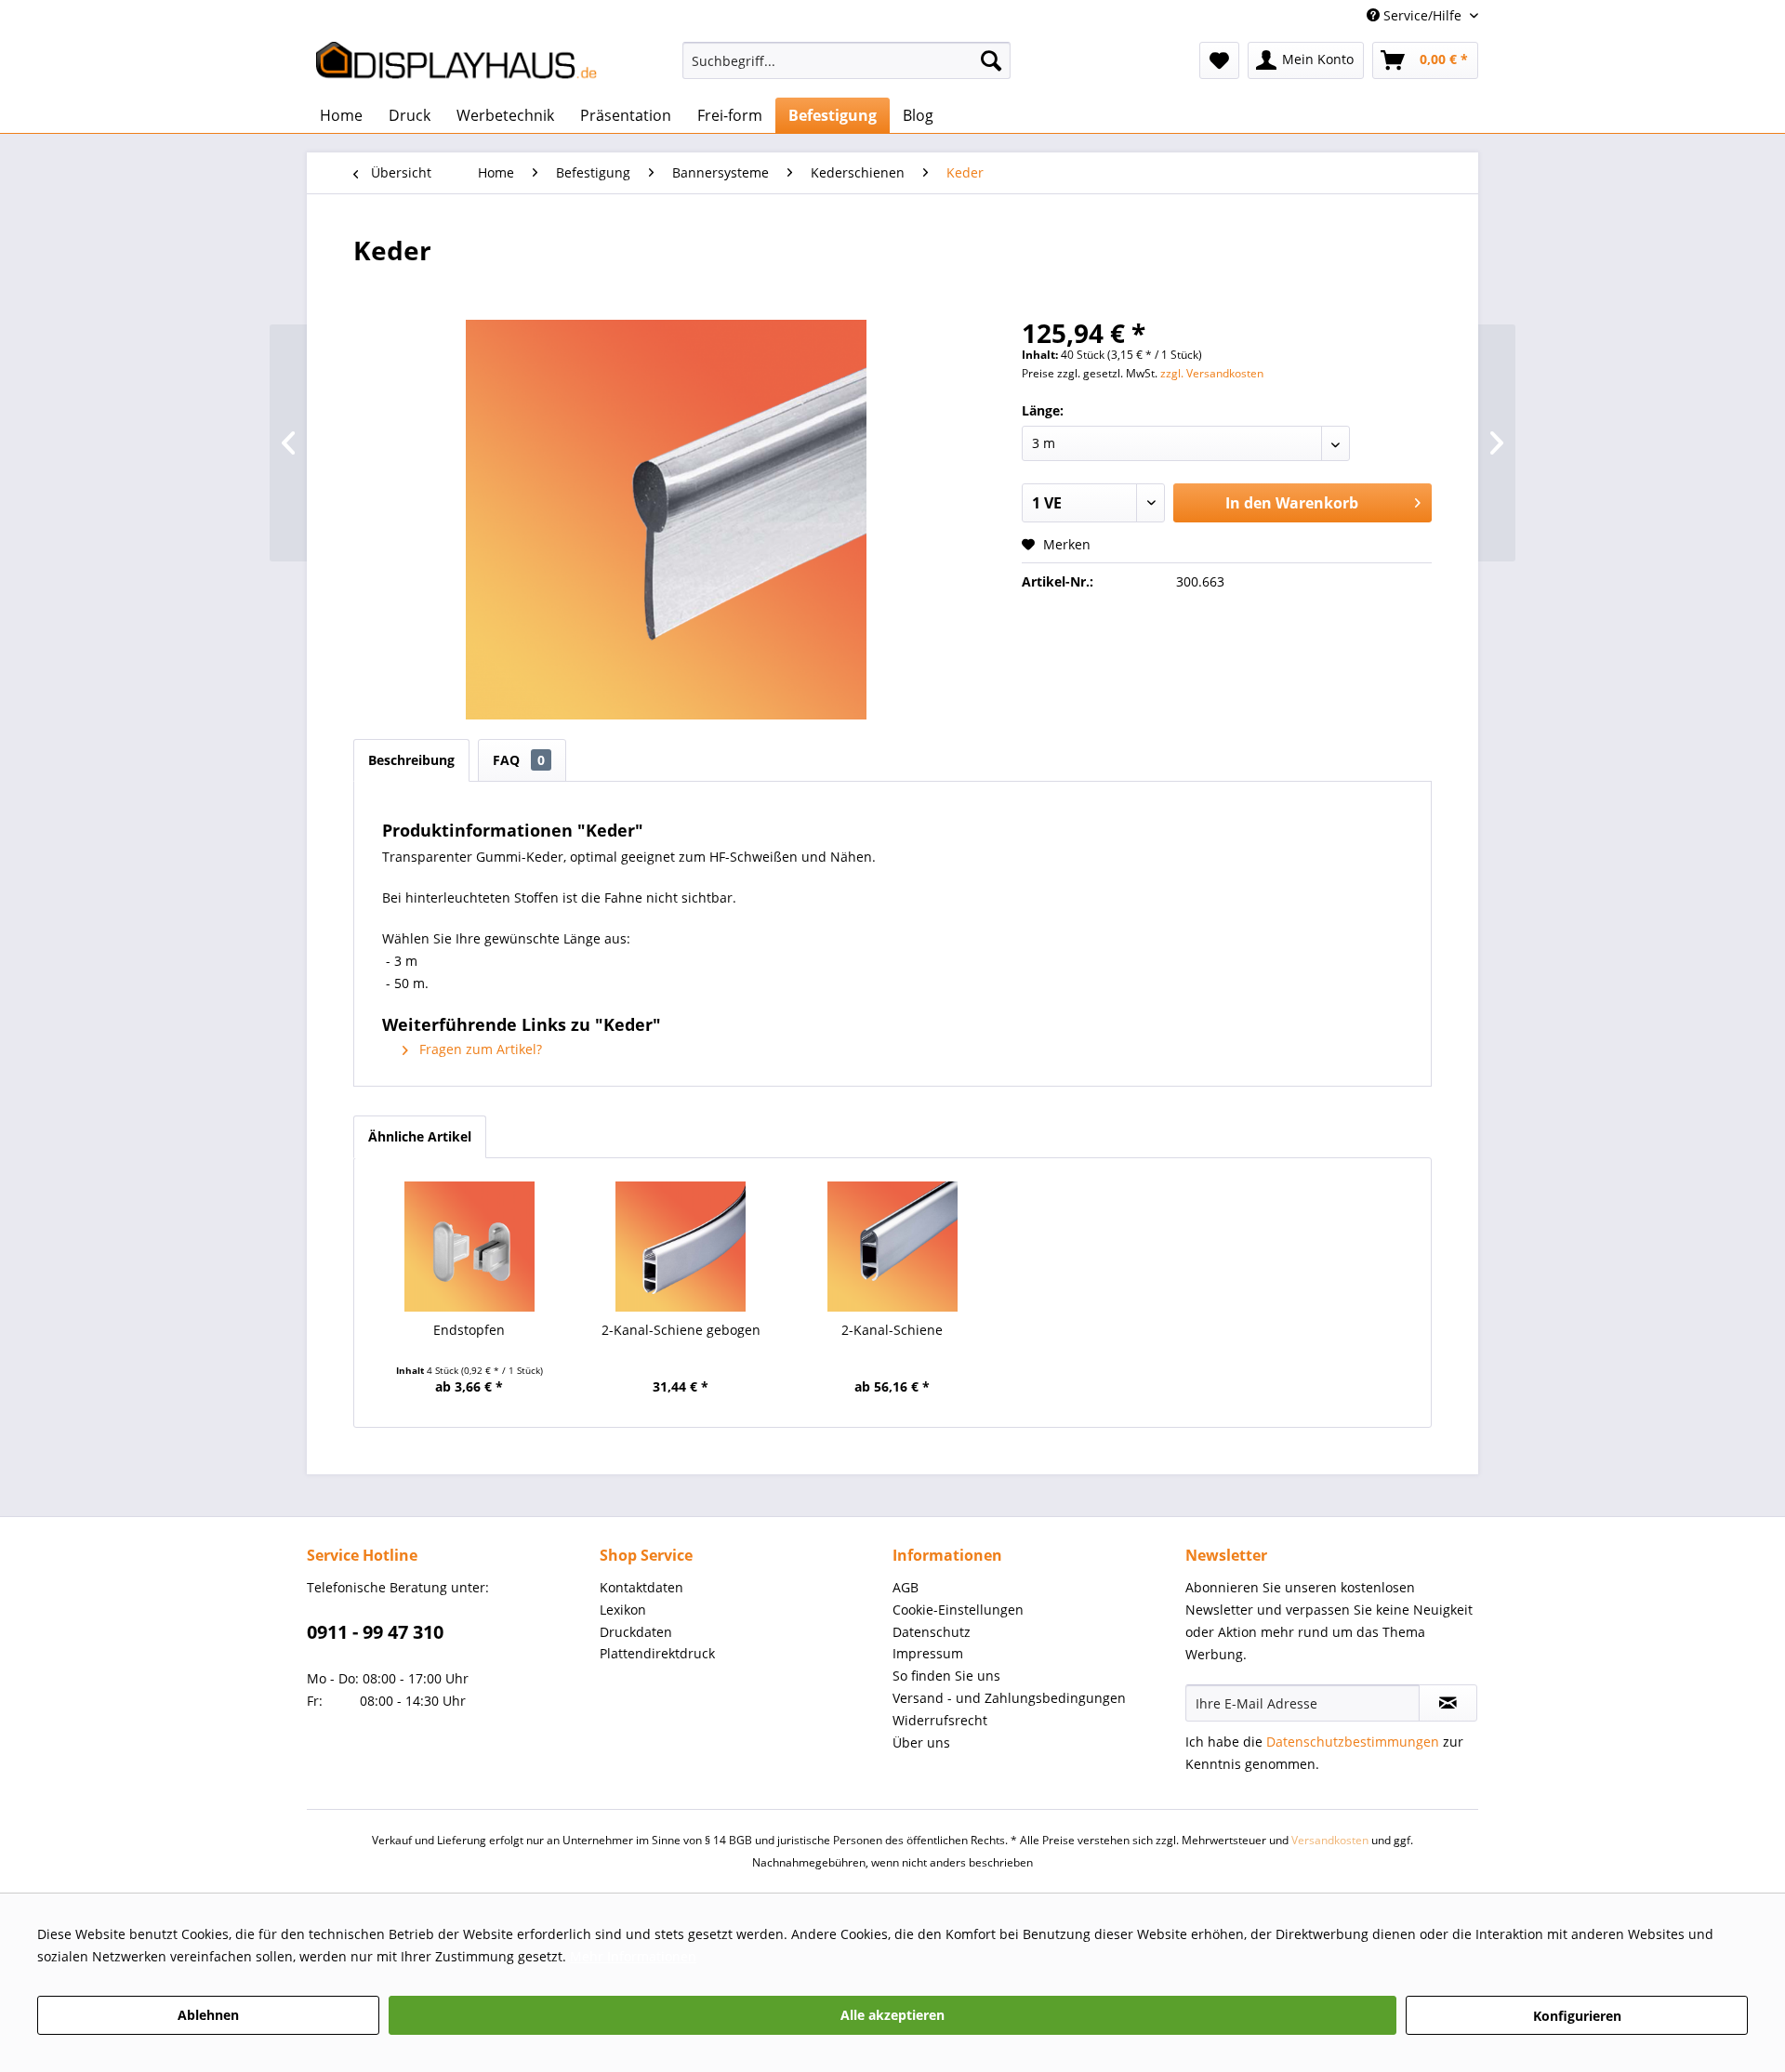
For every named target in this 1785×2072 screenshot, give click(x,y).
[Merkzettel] (1219, 60)
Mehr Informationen (633, 1956)
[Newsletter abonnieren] (1448, 1703)
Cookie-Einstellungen (958, 1610)
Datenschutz (932, 1632)
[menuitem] (846, 69)
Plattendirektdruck (657, 1653)
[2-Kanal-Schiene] (892, 1247)
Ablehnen (208, 2015)
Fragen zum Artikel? (479, 1049)
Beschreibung (411, 760)
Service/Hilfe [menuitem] (1422, 15)
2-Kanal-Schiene (892, 1330)
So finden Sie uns (946, 1676)
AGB (906, 1587)
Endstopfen (469, 1330)
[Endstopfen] (469, 1247)
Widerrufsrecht (940, 1720)
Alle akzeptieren (892, 2015)
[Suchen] (991, 60)
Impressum (928, 1653)
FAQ (519, 760)
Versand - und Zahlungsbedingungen (1009, 1698)
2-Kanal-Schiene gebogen (681, 1330)
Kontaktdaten (641, 1587)
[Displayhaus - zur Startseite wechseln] (456, 65)
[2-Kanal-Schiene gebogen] (681, 1247)
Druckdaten (636, 1632)
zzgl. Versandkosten (1212, 373)
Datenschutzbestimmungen (1353, 1742)
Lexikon (623, 1610)
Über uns (921, 1742)
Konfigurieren (1577, 2016)
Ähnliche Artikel (420, 1136)
